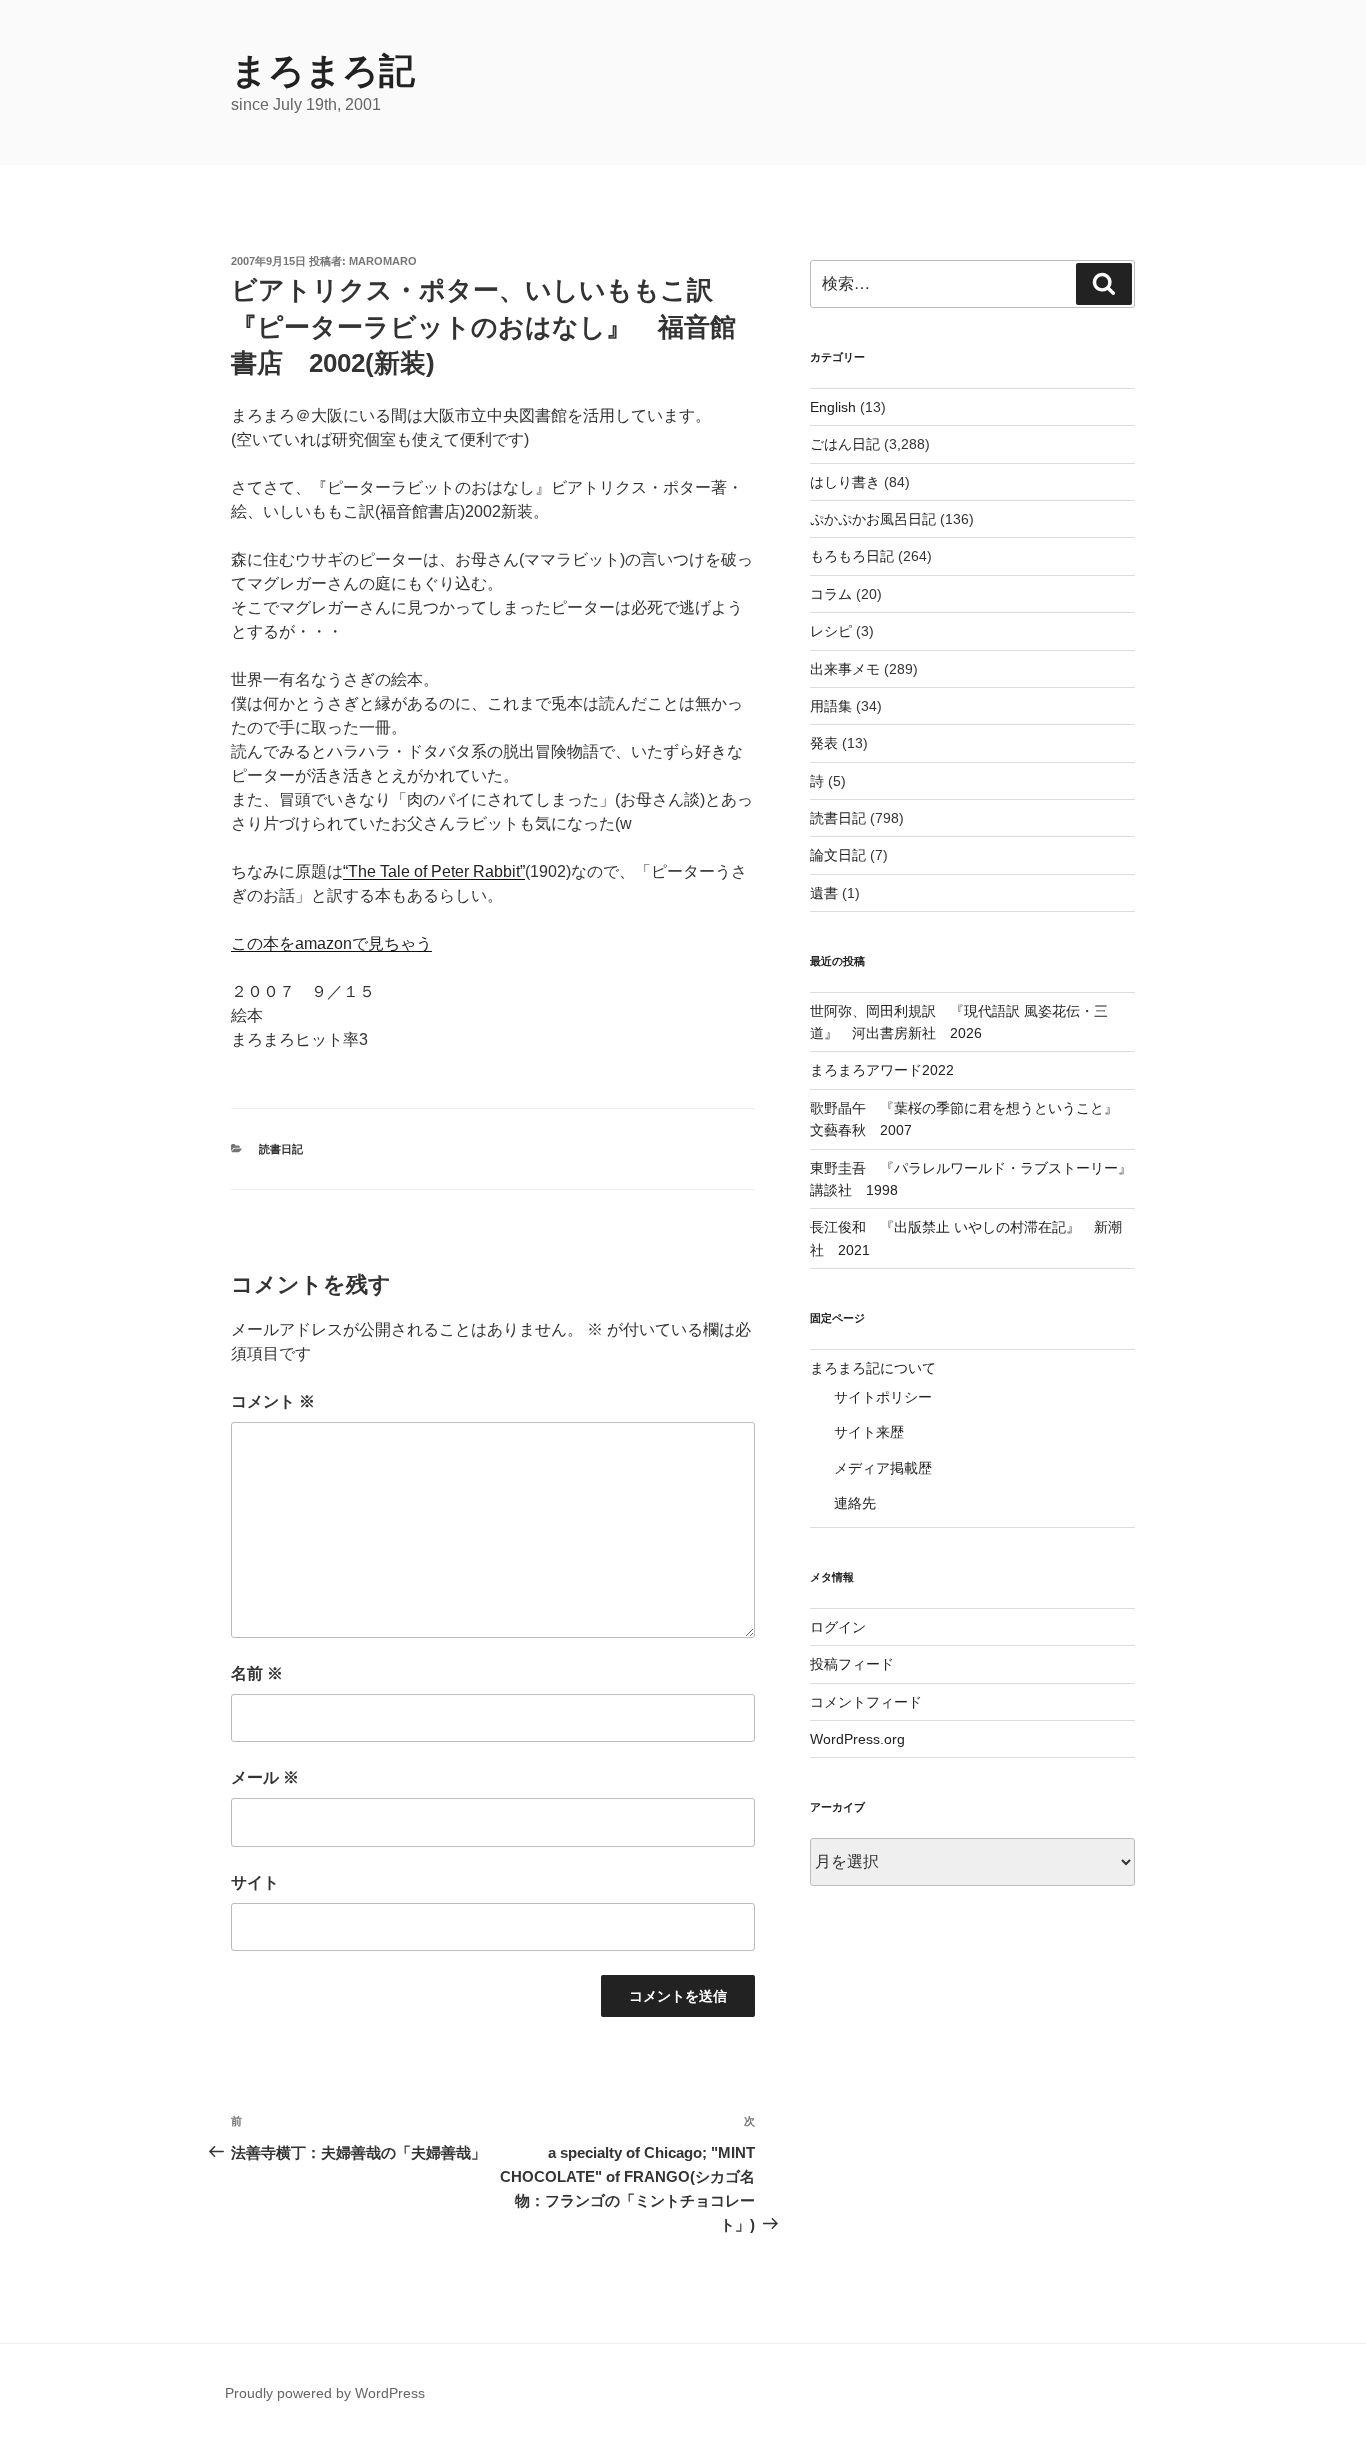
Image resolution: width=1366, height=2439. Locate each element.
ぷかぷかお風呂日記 (873, 519)
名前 (257, 1673)
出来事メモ (845, 669)
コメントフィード (866, 1702)
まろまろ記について (873, 1368)
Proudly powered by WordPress (325, 2393)
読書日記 (281, 1149)
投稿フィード (852, 1664)
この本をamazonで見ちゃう (331, 943)
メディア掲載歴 (883, 1468)
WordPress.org (857, 1739)
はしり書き (845, 482)
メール (265, 1777)
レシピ (831, 631)
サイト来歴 (869, 1432)
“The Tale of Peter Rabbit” (434, 871)
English (833, 407)
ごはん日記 (845, 444)
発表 (824, 743)
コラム (831, 594)
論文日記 (838, 855)
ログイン (838, 1627)
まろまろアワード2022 (882, 1070)
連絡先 (855, 1503)
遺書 (824, 893)
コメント (273, 1401)
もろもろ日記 (852, 556)
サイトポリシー (883, 1397)
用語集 (831, 706)
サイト (255, 1882)
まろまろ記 (323, 70)
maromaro (383, 261)
